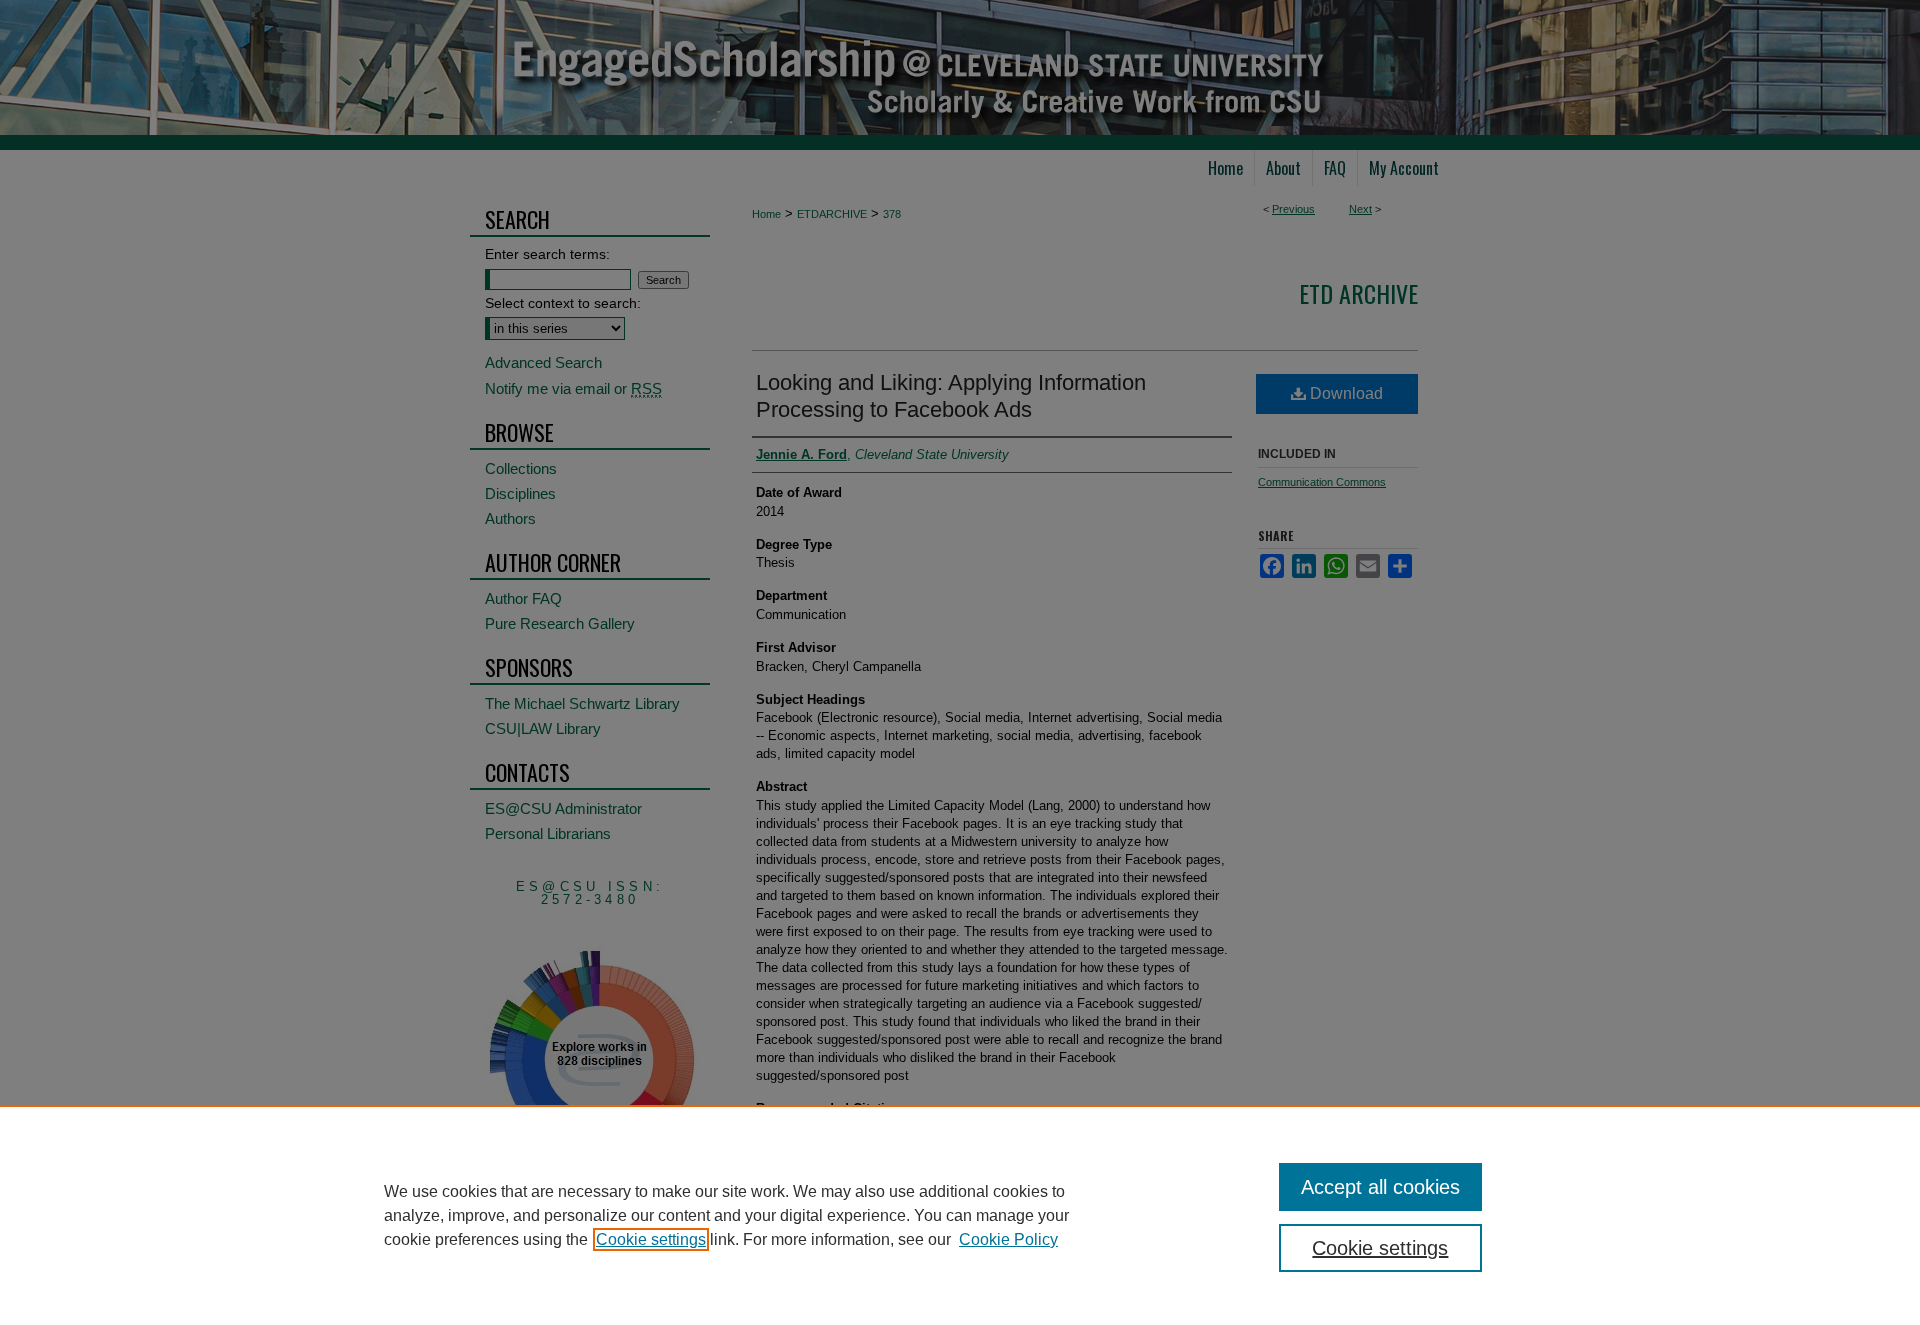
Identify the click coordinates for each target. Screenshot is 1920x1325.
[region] (960, 1215)
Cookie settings (651, 1239)
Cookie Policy (1008, 1239)
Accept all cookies (1380, 1187)
